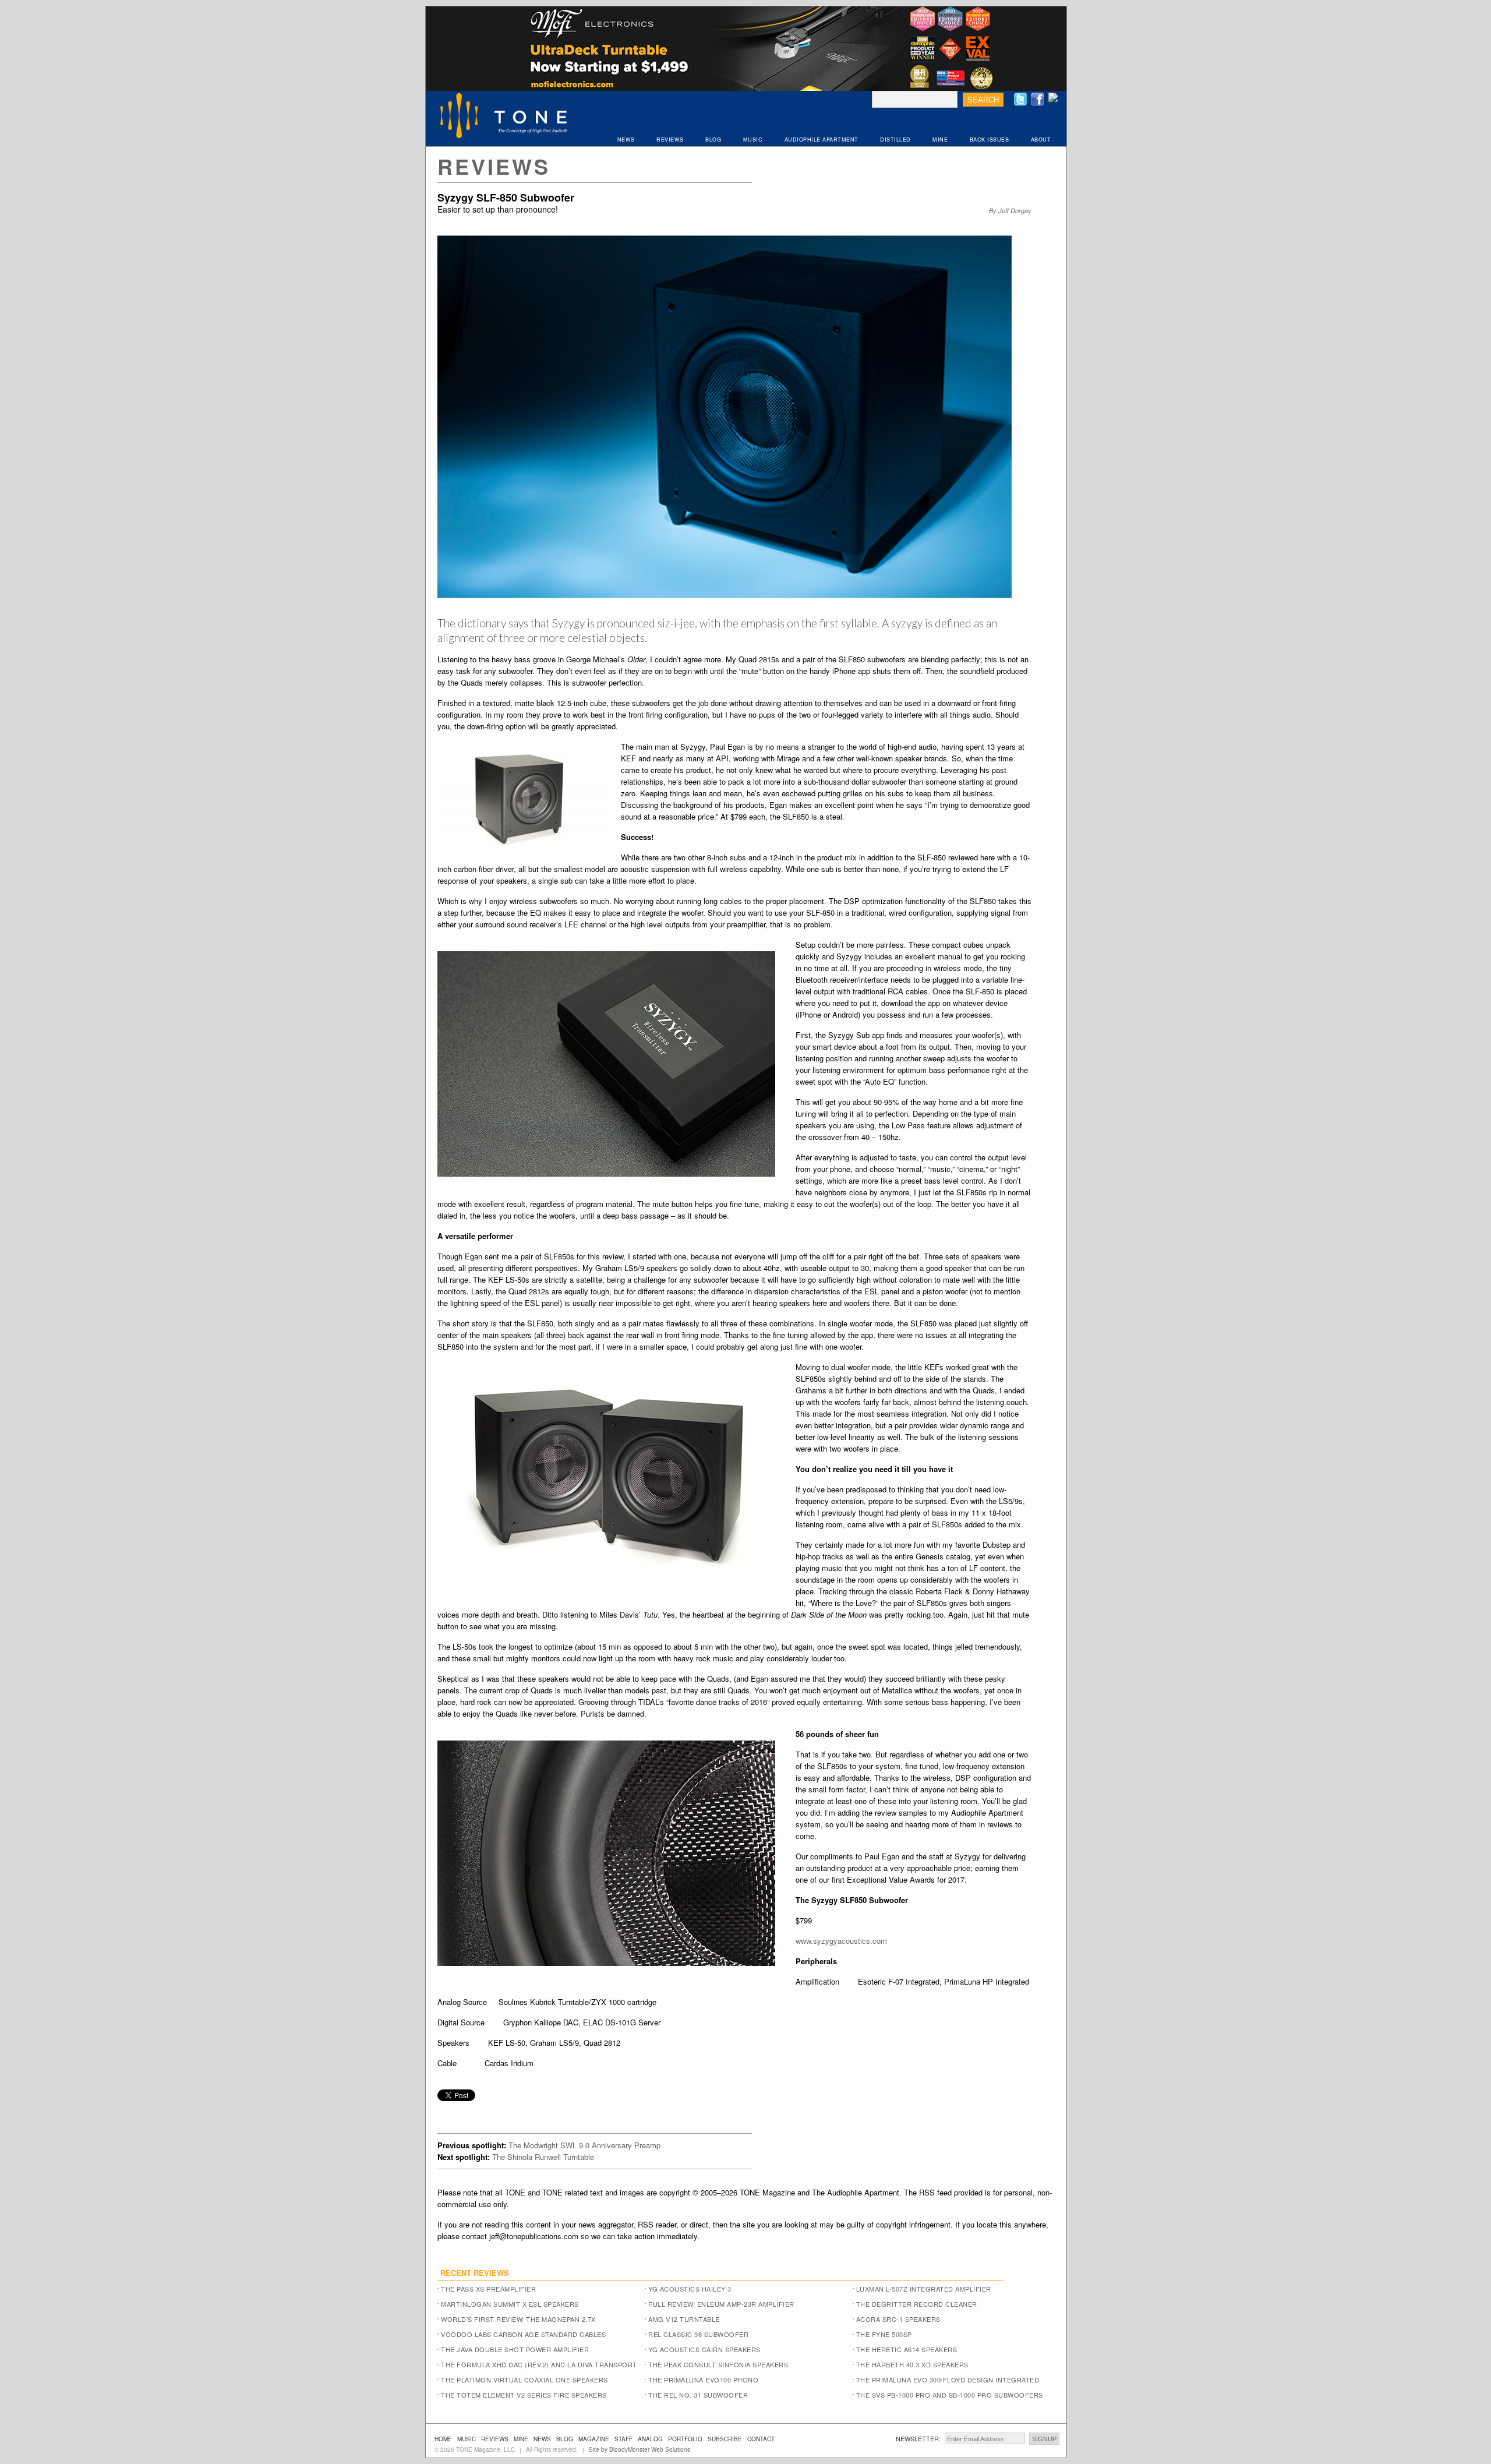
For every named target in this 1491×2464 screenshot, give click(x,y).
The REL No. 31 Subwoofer (698, 2395)
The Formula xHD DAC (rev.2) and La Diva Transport (539, 2364)
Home (443, 2439)
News (542, 2439)
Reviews (494, 166)
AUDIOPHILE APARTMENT (822, 140)
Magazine (594, 2439)
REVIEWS (670, 140)
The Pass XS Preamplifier (488, 2289)
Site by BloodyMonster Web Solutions (639, 2449)
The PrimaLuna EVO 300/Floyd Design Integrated (948, 2380)
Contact (761, 2439)
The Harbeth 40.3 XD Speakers (912, 2364)
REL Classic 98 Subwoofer (698, 2334)
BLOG (713, 140)
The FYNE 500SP (884, 2334)
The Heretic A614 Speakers (907, 2349)
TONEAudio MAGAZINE (504, 117)
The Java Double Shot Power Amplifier (515, 2349)
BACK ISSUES (990, 140)
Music (467, 2439)
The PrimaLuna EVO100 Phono (703, 2380)
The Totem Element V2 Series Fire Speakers (524, 2395)
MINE (940, 140)
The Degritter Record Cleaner (917, 2304)
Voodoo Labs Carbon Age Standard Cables (523, 2334)
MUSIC (753, 140)
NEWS (626, 140)
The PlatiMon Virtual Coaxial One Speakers (524, 2380)
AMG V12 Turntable (684, 2319)
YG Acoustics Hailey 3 (690, 2289)
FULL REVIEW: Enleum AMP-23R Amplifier (721, 2304)
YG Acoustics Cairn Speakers (704, 2349)
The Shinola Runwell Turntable (543, 2157)
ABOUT (1041, 140)
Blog (565, 2439)
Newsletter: (918, 2438)
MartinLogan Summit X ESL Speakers (510, 2304)
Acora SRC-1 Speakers (898, 2319)
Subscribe (725, 2439)
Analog (650, 2439)
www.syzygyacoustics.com (841, 1941)
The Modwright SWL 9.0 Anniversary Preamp (584, 2145)
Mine (521, 2439)
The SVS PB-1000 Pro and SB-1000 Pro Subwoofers (950, 2395)
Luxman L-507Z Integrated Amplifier (924, 2289)
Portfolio (685, 2439)
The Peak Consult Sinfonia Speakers (718, 2364)
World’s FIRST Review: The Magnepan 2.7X (518, 2319)
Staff (623, 2439)
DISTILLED (895, 140)
